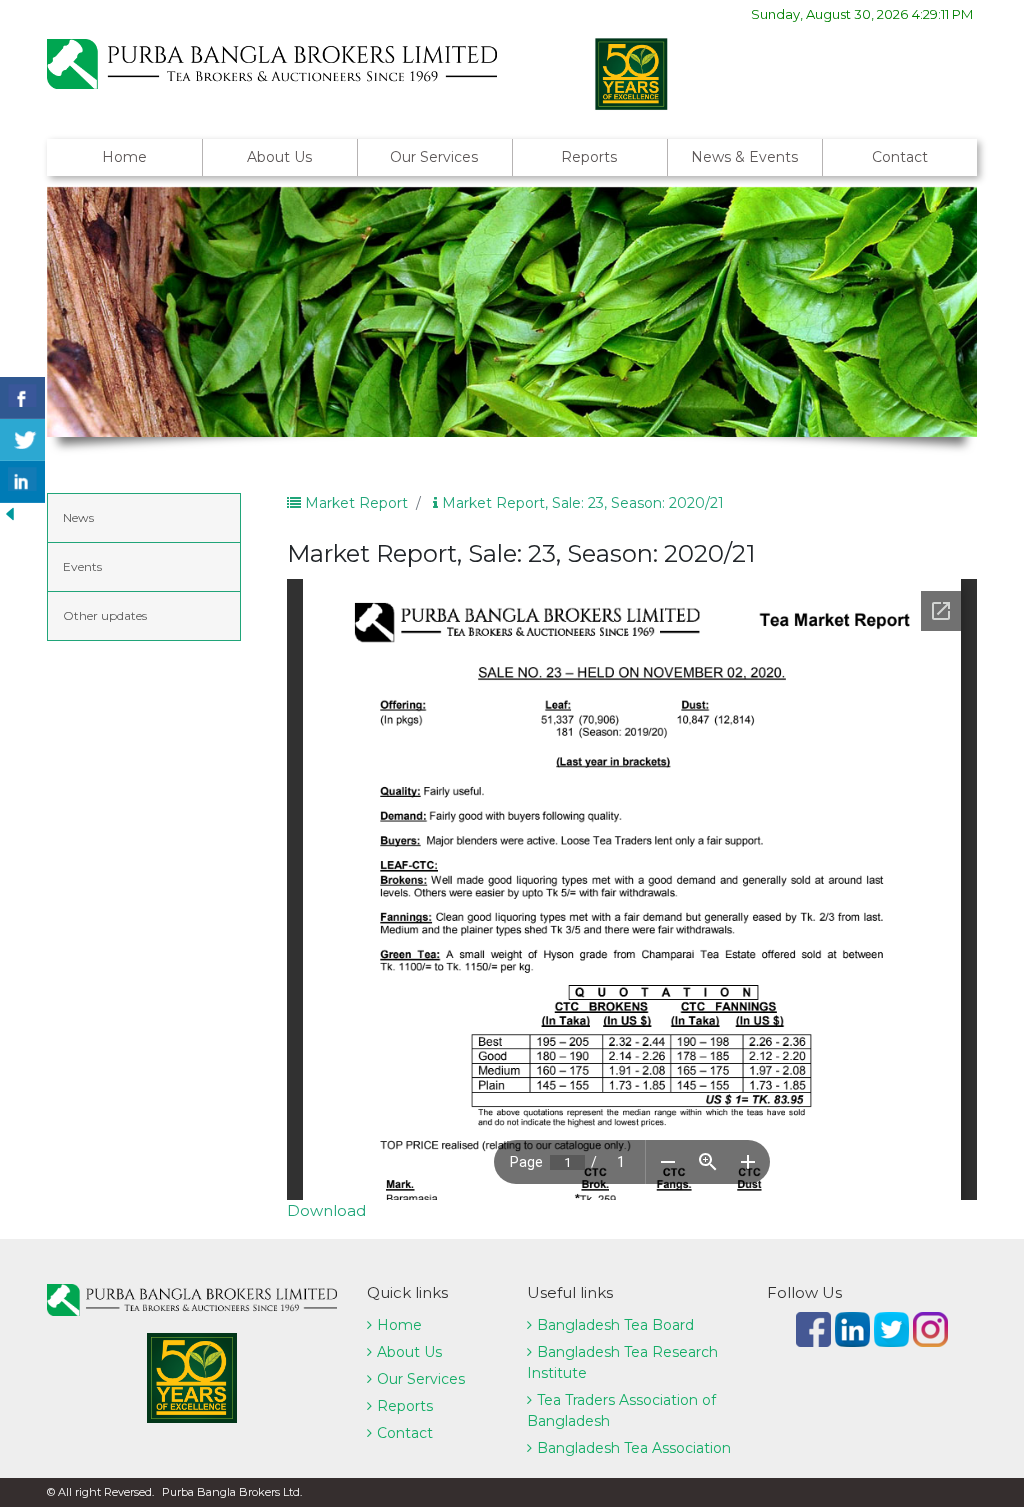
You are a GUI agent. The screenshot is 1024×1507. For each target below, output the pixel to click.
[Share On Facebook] (22, 398)
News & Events (744, 157)
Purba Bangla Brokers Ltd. (232, 1492)
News (78, 517)
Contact (900, 157)
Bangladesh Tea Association (634, 1448)
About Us (279, 157)
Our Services (434, 157)
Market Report (354, 503)
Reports (589, 157)
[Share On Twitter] (22, 440)
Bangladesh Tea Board (615, 1325)
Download (326, 1210)
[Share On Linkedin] (22, 482)
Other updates (105, 615)
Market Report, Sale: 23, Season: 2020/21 (581, 503)
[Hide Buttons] (10, 513)
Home (124, 157)
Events (82, 566)
